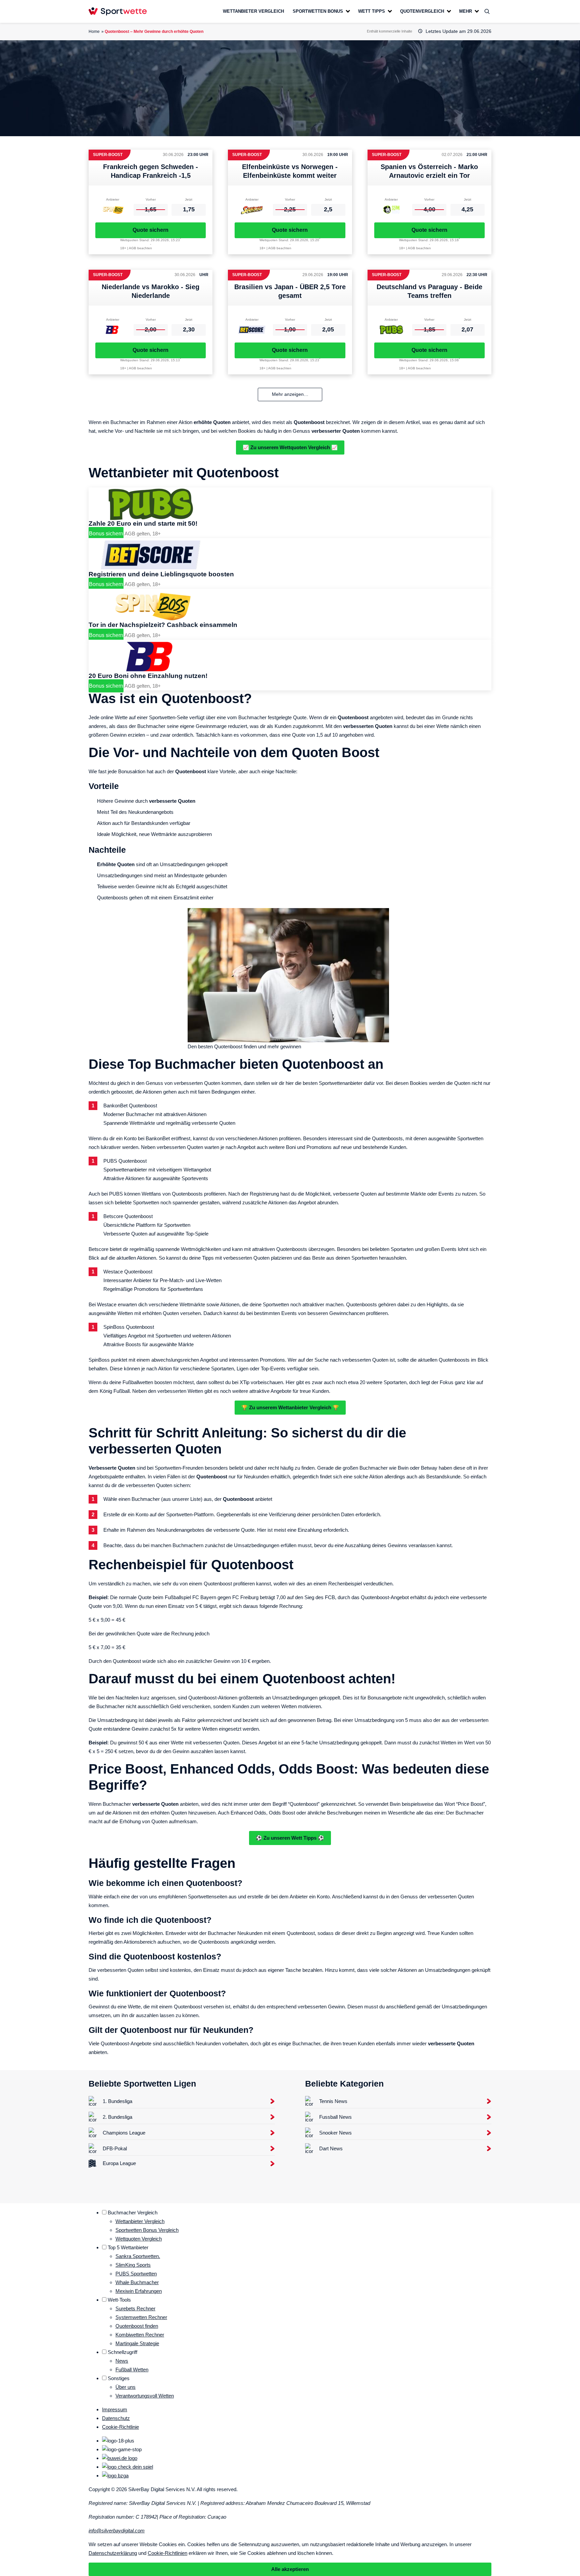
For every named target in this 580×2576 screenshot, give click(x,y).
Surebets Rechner (135, 2308)
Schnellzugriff (123, 2352)
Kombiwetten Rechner (140, 2335)
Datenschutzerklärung (113, 2553)
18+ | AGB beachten (136, 248)
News (122, 2361)
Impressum (115, 2409)
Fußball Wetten (132, 2370)
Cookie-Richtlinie (120, 2427)
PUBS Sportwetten (136, 2274)
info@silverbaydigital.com (117, 2531)
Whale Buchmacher (137, 2282)
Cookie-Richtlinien (167, 2553)
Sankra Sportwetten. (138, 2256)
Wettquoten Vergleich (139, 2239)
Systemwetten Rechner (141, 2317)
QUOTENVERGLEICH (422, 11)
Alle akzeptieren (290, 2569)
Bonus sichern (106, 534)
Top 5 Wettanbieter (128, 2247)
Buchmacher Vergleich (133, 2213)
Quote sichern (151, 230)
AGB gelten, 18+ (143, 534)
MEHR (466, 11)
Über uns (126, 2387)
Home (94, 32)
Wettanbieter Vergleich (140, 2221)
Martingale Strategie (137, 2343)
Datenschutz (116, 2418)
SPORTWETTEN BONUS (318, 11)
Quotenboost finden (137, 2326)
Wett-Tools (119, 2300)
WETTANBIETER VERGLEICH (253, 11)
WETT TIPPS (372, 11)
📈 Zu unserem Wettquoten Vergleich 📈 (290, 447)
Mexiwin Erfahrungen (139, 2291)
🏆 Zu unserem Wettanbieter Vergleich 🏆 (290, 1407)
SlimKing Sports (133, 2265)
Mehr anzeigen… (290, 394)
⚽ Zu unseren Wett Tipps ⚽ (290, 1838)
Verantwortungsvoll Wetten (145, 2396)
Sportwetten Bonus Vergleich (147, 2230)
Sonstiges (119, 2378)
